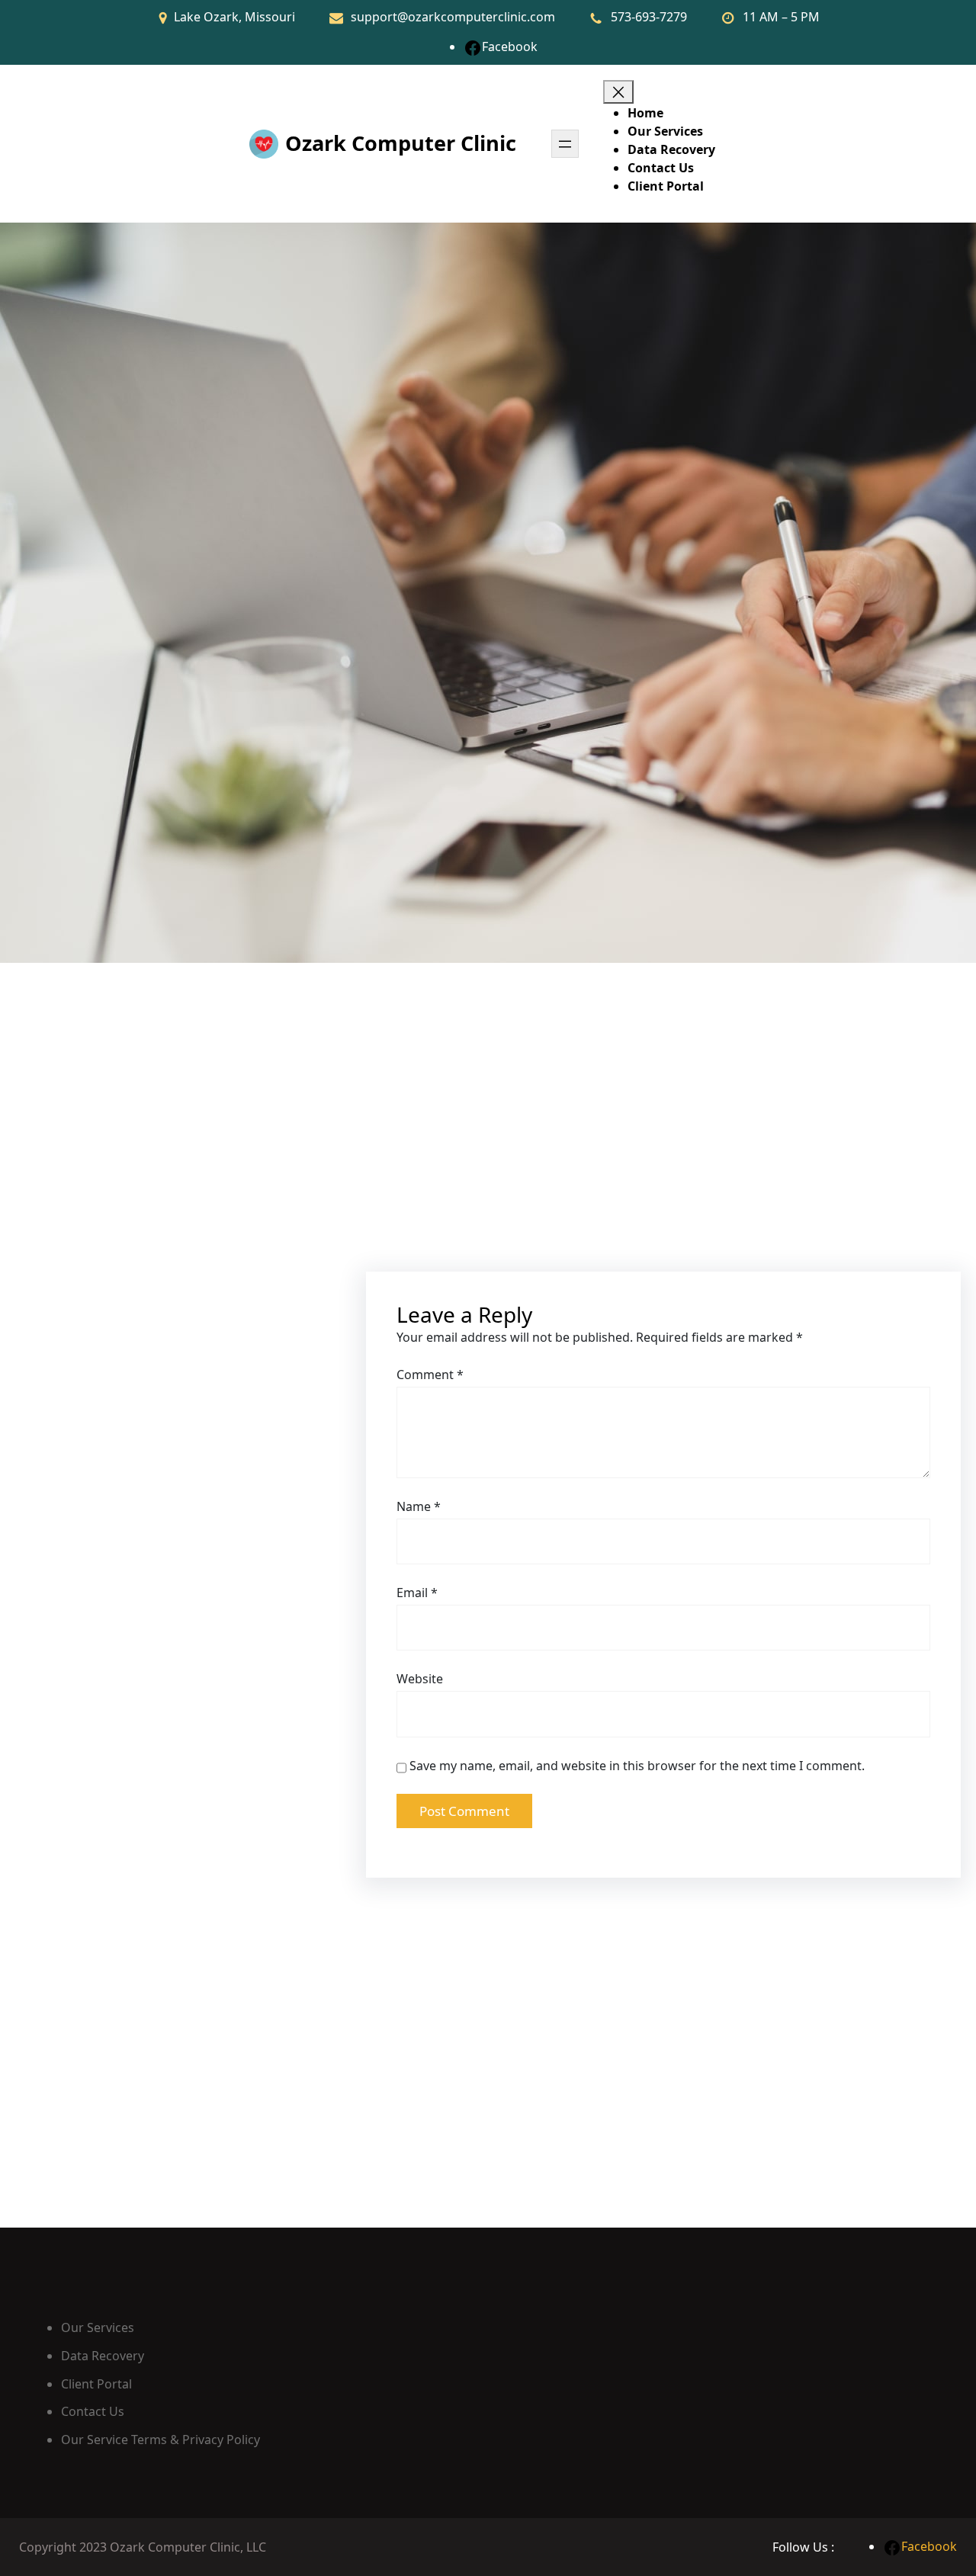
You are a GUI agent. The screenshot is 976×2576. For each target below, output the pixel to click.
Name (419, 1506)
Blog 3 (68, 1608)
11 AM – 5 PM (781, 17)
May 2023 (83, 1257)
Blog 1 (68, 1704)
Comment (430, 1375)
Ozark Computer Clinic (401, 143)
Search (59, 1091)
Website (420, 1679)
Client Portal (96, 2384)
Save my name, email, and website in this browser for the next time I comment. (637, 1766)
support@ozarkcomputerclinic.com (453, 17)
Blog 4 (68, 1560)
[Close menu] (618, 92)
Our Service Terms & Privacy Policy (161, 2440)
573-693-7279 (649, 17)
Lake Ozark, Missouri (234, 17)
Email (417, 1593)
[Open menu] (565, 144)
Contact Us (93, 2411)
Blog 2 (68, 1656)
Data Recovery (103, 2356)
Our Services (98, 2327)
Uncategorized (106, 1403)
